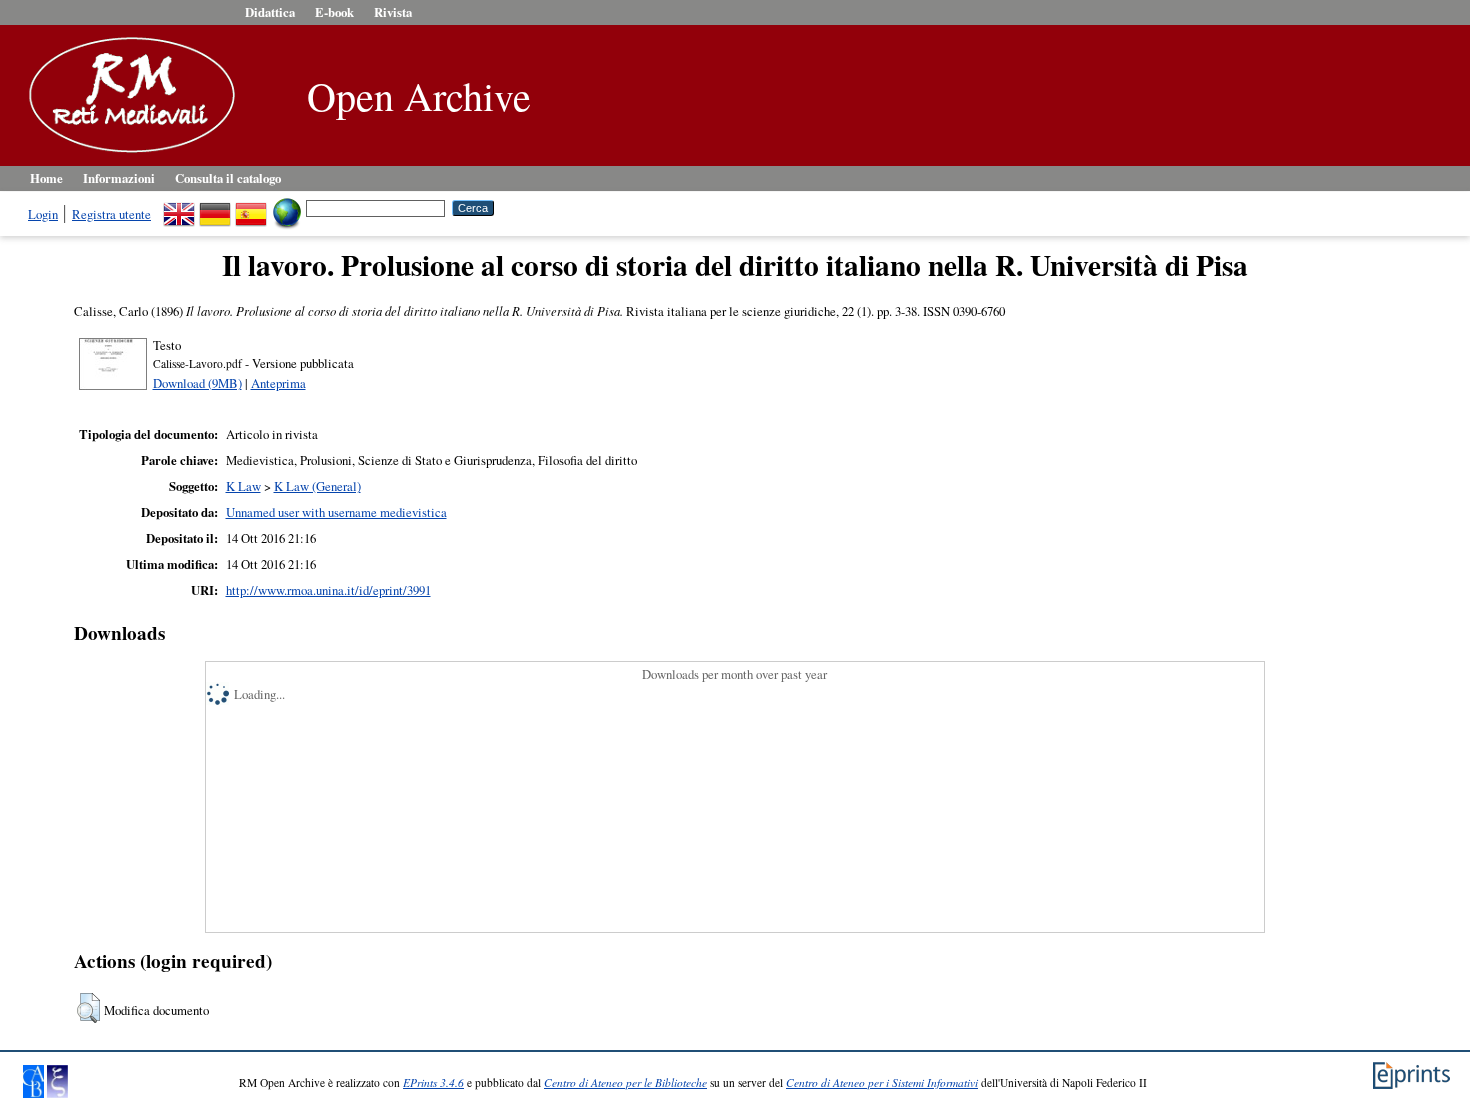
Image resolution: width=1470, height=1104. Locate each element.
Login (43, 214)
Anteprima (278, 383)
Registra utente (111, 214)
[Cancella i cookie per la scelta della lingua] (287, 207)
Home (46, 178)
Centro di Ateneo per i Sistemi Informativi (882, 1082)
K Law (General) (317, 486)
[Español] (251, 207)
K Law (243, 486)
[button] (88, 1008)
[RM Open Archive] (127, 154)
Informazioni (119, 178)
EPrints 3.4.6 (433, 1082)
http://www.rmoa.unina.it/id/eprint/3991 (328, 590)
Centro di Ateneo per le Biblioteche (625, 1082)
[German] (215, 207)
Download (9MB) (197, 383)
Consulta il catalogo (228, 178)
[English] (179, 207)
